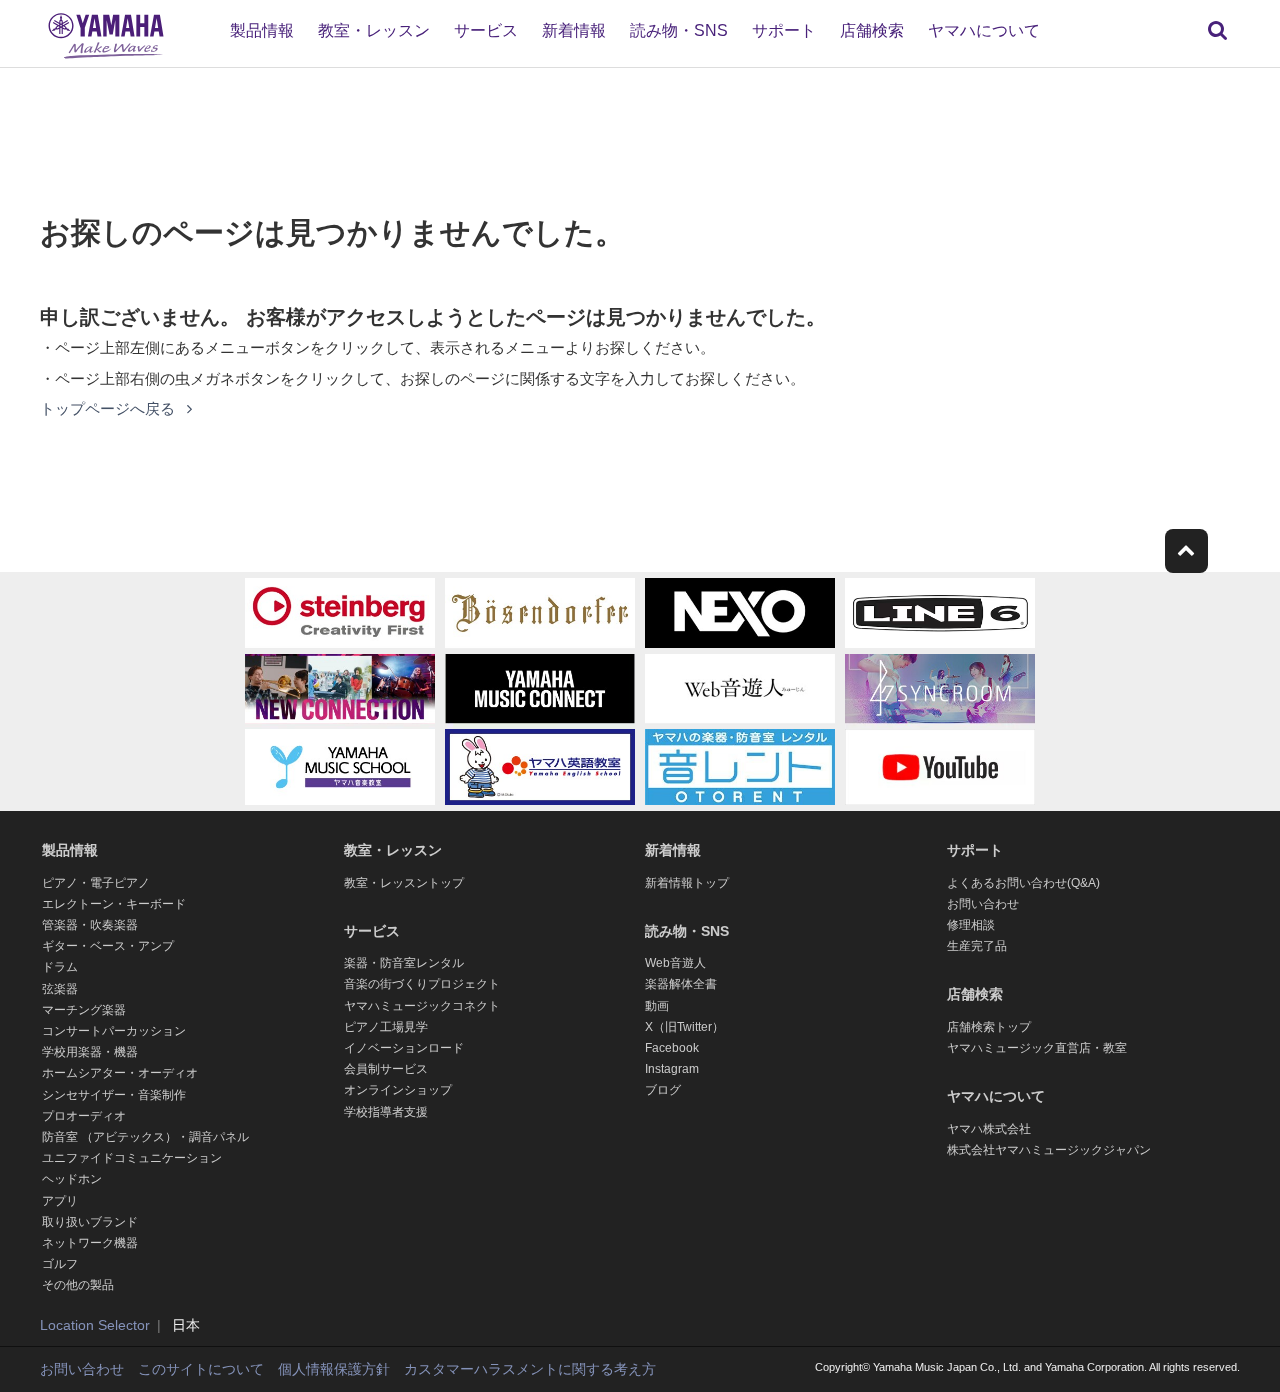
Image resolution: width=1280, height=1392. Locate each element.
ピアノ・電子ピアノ (96, 883)
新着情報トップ (687, 883)
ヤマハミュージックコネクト (422, 1006)
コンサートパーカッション (114, 1031)
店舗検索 (872, 30)
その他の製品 (78, 1285)
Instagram (672, 1069)
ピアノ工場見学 (386, 1027)
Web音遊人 (675, 963)
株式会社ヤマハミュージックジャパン (1049, 1150)
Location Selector (95, 1325)
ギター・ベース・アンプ (108, 946)
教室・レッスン (374, 30)
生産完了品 (977, 946)
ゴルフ (60, 1264)
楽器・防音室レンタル (404, 963)
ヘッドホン (72, 1179)
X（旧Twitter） (684, 1027)
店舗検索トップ (989, 1027)
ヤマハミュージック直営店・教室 (1037, 1048)
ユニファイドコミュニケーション (132, 1158)
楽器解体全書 (681, 984)
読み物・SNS (679, 30)
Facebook (672, 1048)
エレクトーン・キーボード (114, 904)
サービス (486, 30)
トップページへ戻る (109, 408)
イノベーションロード (404, 1048)
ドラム (60, 967)
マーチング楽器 (84, 1010)
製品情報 (262, 30)
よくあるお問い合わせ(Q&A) (1023, 883)
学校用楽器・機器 (90, 1052)
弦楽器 (60, 989)
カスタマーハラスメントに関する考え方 (530, 1369)
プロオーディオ (84, 1116)
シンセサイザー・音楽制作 (114, 1095)
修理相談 (971, 925)
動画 (657, 1006)
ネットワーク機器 (90, 1243)
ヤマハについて (984, 30)
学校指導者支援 (386, 1112)
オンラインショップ (398, 1090)
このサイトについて (201, 1369)
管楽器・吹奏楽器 (90, 925)
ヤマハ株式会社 (989, 1129)
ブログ (663, 1090)
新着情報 (574, 30)
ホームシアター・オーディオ (120, 1073)
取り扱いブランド (90, 1222)
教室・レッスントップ (404, 883)
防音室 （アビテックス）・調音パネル (145, 1137)
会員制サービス (386, 1069)
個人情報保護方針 (334, 1369)
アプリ (60, 1201)
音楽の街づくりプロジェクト (422, 984)
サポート (784, 30)
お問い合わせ (983, 904)
